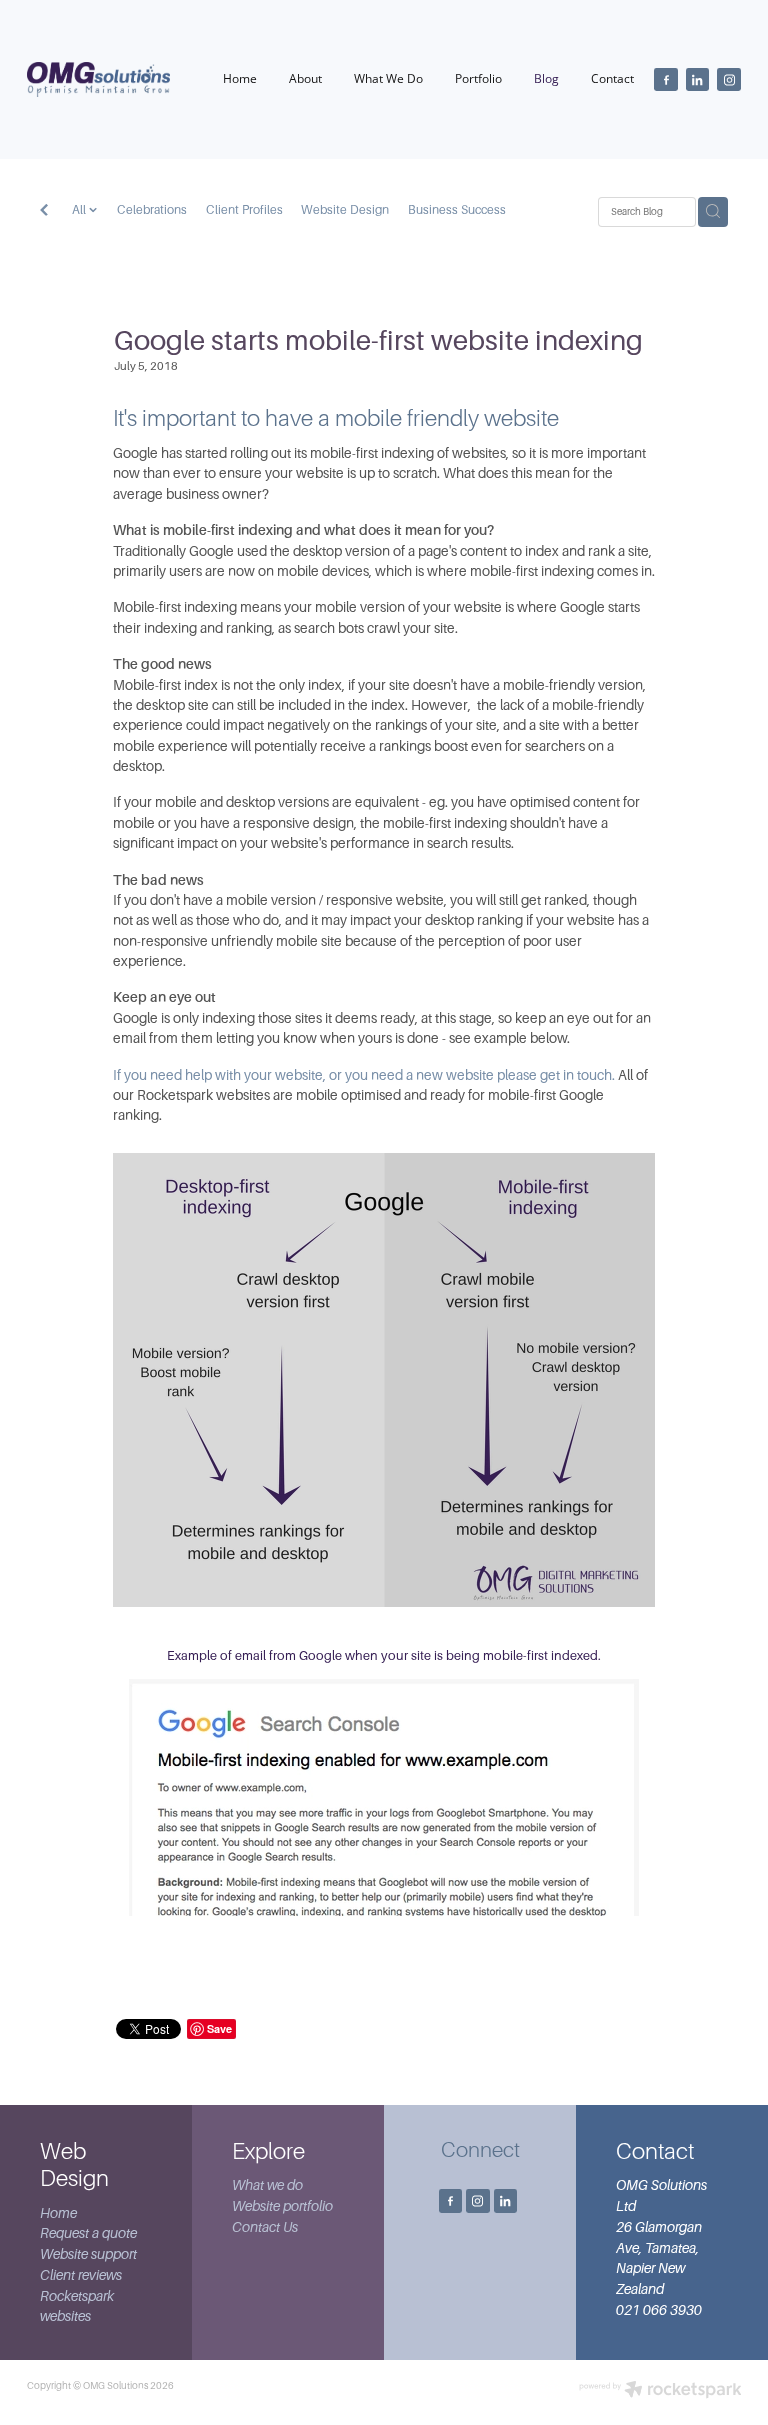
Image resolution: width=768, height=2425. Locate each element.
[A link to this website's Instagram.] (729, 80)
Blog (546, 78)
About (305, 78)
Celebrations (152, 210)
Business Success (457, 210)
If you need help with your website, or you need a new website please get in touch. (364, 1075)
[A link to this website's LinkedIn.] (698, 80)
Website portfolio (282, 2206)
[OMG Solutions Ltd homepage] (98, 80)
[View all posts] (44, 212)
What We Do (388, 78)
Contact (612, 78)
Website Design (345, 210)
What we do (267, 2185)
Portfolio (478, 78)
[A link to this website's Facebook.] (666, 80)
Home (240, 78)
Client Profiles (244, 210)
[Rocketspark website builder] (660, 2391)
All (80, 210)
